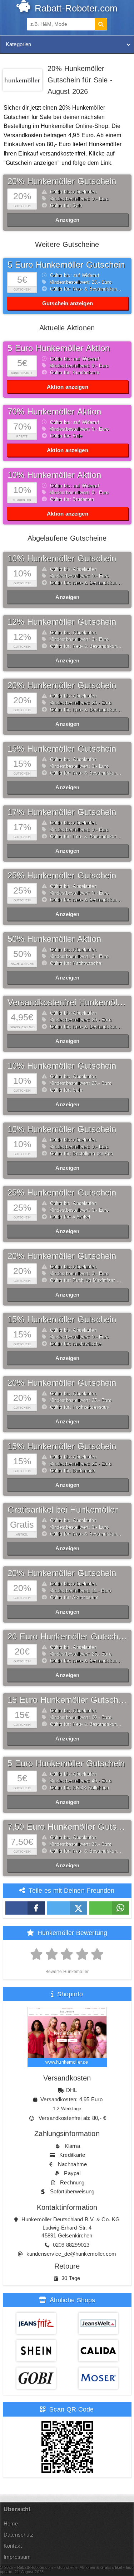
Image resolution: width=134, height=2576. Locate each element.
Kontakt (13, 2546)
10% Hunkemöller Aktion (54, 475)
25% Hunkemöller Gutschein (62, 875)
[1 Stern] (37, 1954)
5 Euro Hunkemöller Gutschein (66, 265)
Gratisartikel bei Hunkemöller (63, 1510)
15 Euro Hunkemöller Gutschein (69, 1700)
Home (11, 2524)
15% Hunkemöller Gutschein (62, 749)
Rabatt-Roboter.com (75, 8)
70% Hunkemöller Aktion (54, 411)
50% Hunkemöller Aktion (54, 939)
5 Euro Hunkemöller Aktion (59, 348)
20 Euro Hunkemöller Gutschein (69, 1636)
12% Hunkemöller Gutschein (62, 622)
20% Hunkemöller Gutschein (62, 181)
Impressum (17, 2557)
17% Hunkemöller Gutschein (62, 812)
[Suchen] (101, 24)
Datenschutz (19, 2535)
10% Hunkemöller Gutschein (62, 558)
